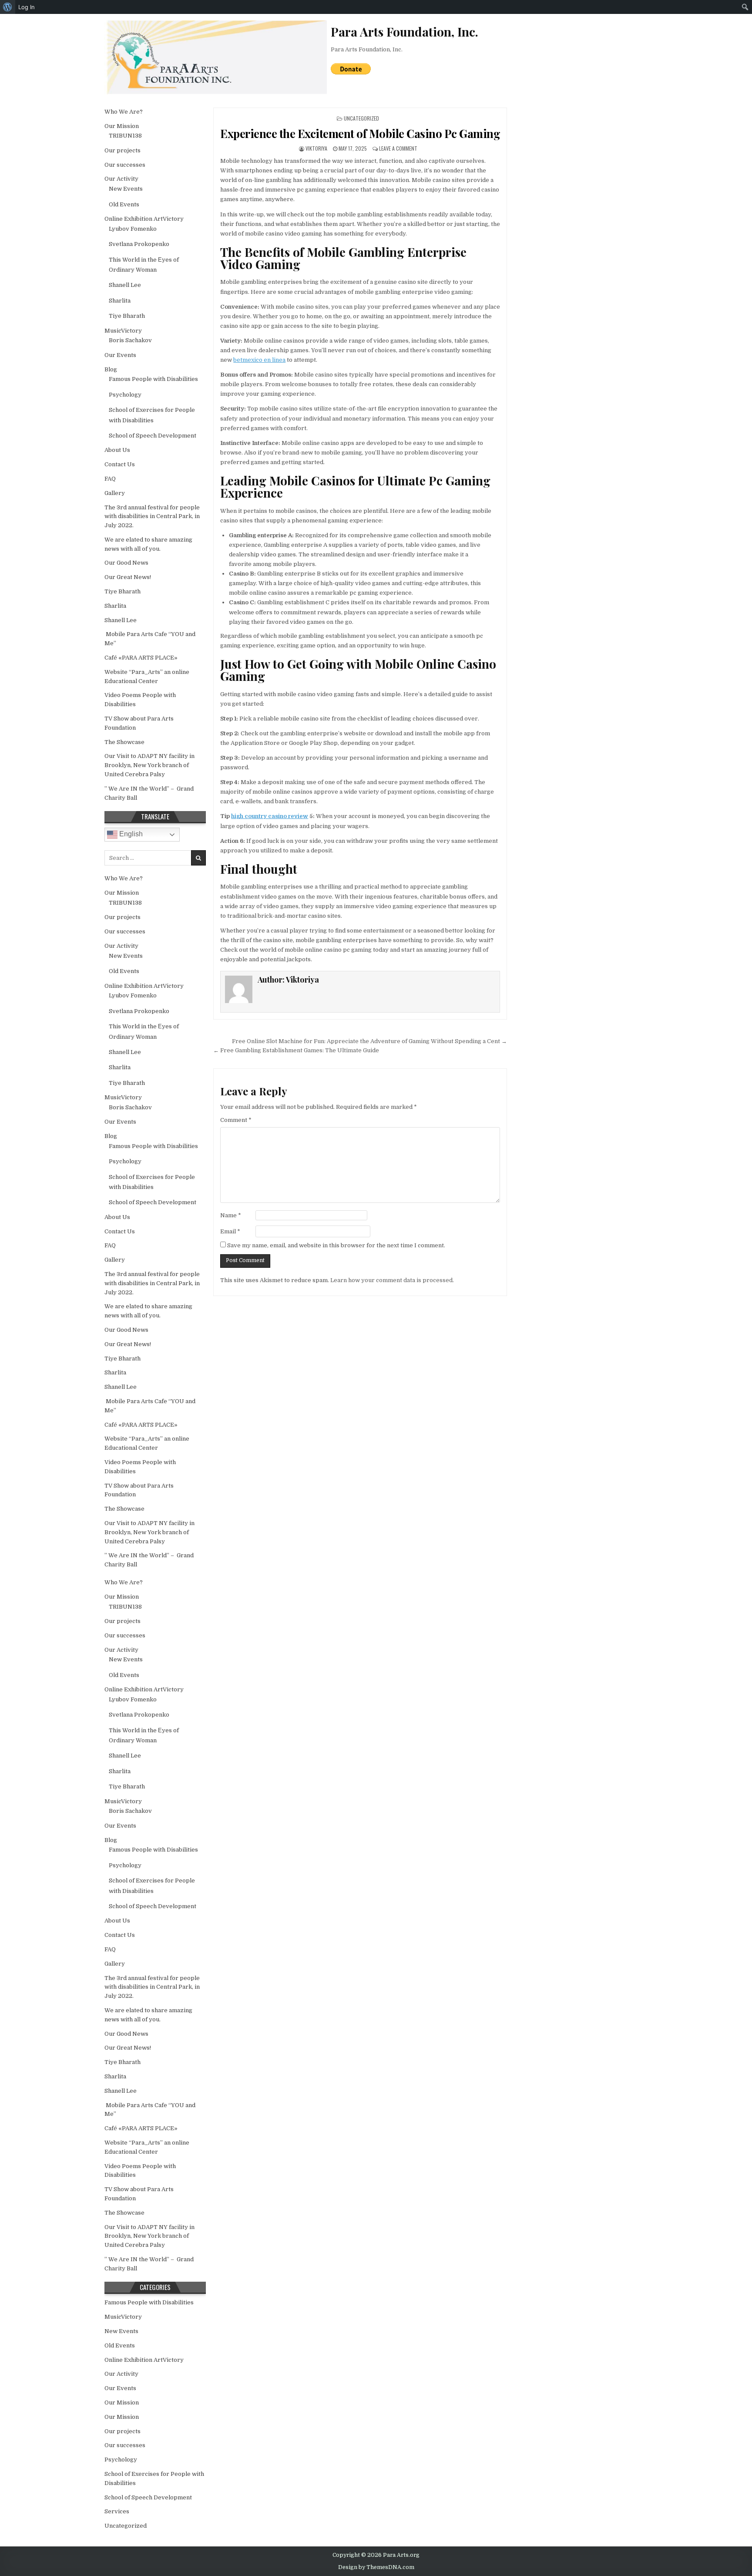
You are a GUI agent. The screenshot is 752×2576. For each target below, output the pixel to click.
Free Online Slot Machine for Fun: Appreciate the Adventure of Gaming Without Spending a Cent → (369, 1041)
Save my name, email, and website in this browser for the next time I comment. (336, 1245)
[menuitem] (8, 7)
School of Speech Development (153, 436)
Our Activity (121, 179)
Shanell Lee (125, 285)
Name (231, 1215)
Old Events (124, 204)
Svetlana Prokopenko (139, 244)
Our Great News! (128, 577)
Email (230, 1231)
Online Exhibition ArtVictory (144, 219)
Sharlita (120, 301)
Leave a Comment (398, 148)
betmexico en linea (259, 360)
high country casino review (270, 816)
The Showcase (124, 742)
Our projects (123, 150)
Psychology (125, 395)
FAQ (110, 479)
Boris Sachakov (130, 340)
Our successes (125, 165)
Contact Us (120, 464)
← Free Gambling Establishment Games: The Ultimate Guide (296, 1050)
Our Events (120, 355)
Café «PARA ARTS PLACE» (141, 658)
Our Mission (122, 126)
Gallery (115, 493)
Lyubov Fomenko (133, 229)
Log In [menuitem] (27, 7)
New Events (126, 189)
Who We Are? (124, 112)
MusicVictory (123, 331)
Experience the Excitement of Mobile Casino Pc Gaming (360, 133)
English (130, 834)
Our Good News (126, 563)
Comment (236, 1120)
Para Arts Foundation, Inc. (367, 49)
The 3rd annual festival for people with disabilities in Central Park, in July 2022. (152, 517)
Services (117, 2511)
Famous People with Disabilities (153, 379)
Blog (111, 369)
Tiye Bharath (127, 316)
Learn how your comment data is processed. (392, 1280)
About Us (117, 450)
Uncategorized (361, 118)
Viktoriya (316, 148)
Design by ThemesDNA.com (376, 2567)
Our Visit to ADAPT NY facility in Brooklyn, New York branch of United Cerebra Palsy (149, 765)
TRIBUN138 (125, 136)
